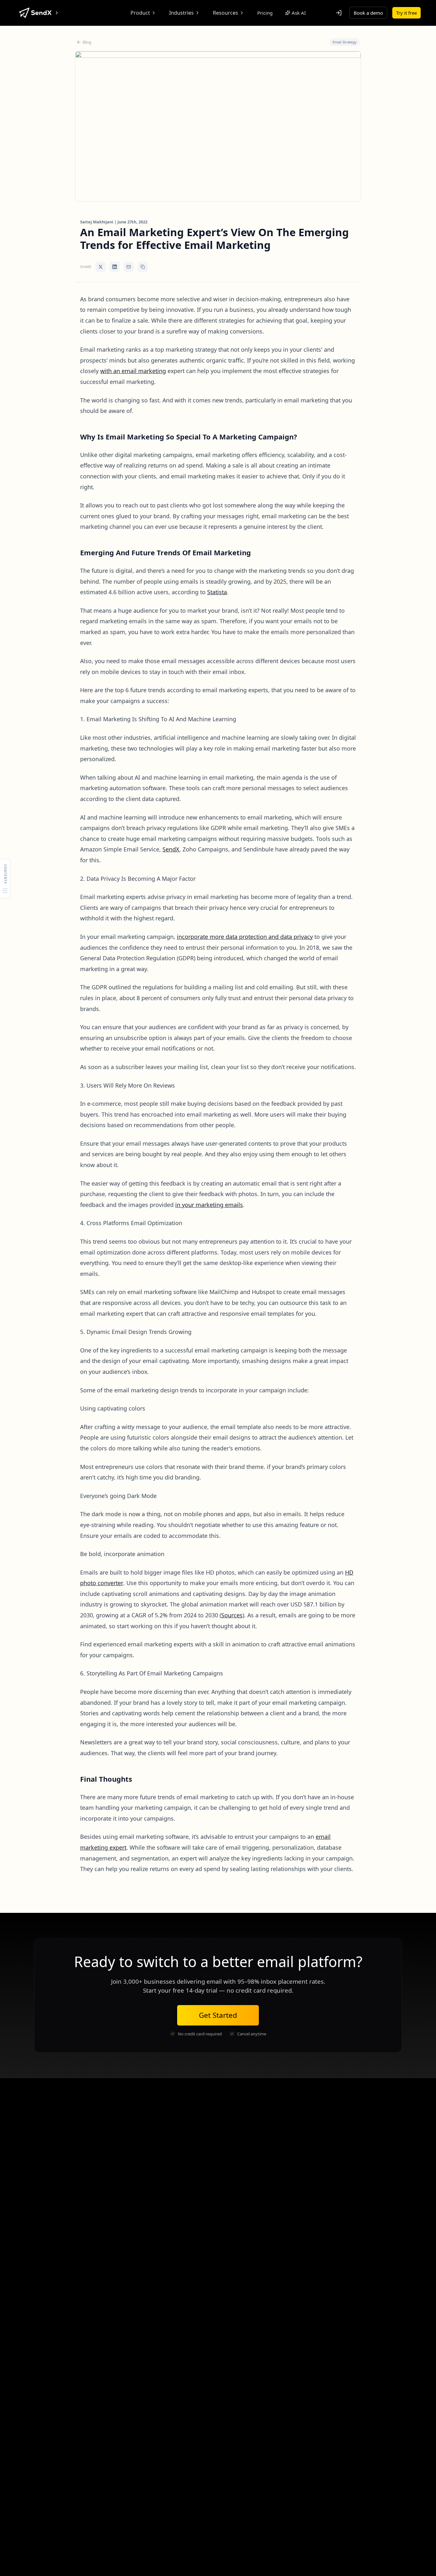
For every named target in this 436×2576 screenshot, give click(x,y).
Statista (217, 592)
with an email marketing (133, 371)
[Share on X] (101, 267)
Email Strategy (345, 42)
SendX (171, 849)
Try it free (406, 13)
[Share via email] (129, 267)
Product (140, 13)
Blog (87, 42)
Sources (232, 1615)
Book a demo (368, 13)
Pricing (265, 13)
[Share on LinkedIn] (115, 267)
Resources (226, 13)
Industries (181, 13)
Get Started (218, 2015)
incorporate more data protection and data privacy (245, 937)
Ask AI (299, 13)
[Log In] (339, 13)
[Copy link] (143, 267)
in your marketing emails (209, 1205)
